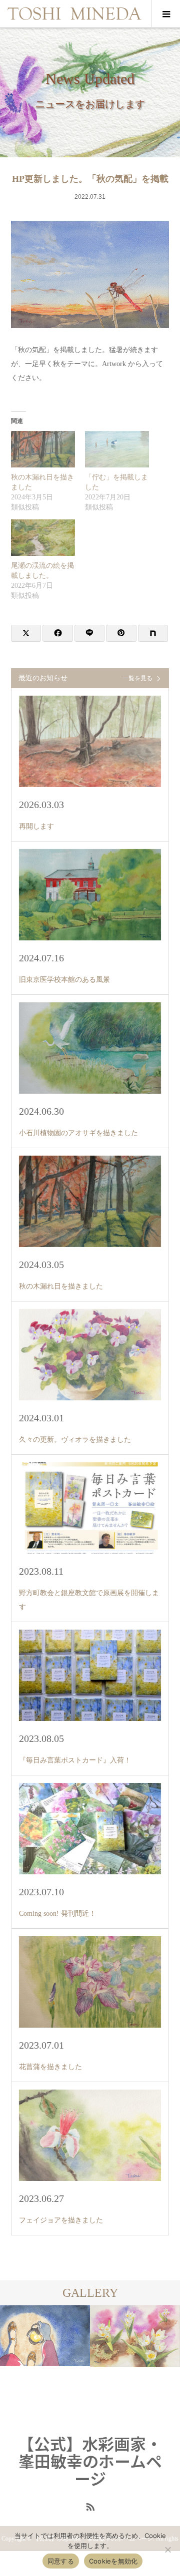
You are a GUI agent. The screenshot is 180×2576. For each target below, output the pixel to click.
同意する (61, 2561)
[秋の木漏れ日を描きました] (43, 449)
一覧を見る (137, 678)
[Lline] (89, 633)
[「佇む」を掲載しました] (117, 449)
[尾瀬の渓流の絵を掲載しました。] (43, 538)
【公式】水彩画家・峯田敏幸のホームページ (90, 2461)
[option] (69, 2363)
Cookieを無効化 (113, 2561)
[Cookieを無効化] (167, 2550)
